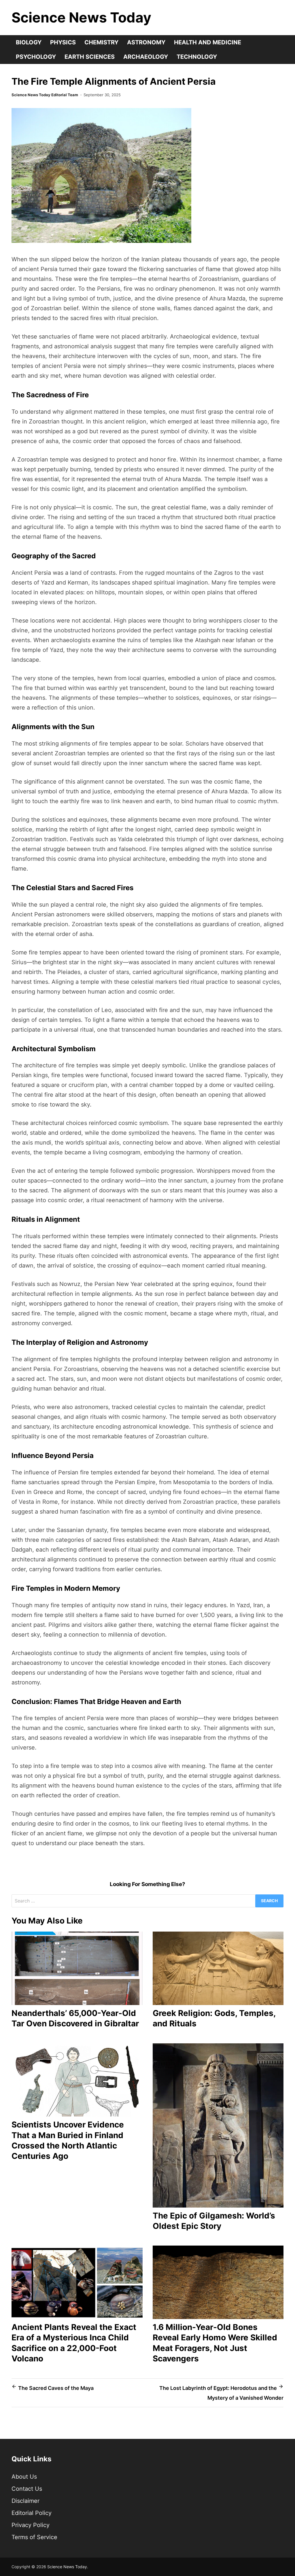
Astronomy (146, 42)
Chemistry (101, 42)
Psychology (36, 57)
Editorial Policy (32, 2513)
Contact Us (27, 2489)
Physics (63, 42)
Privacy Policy (31, 2525)
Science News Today (81, 17)
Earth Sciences (90, 57)
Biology (29, 42)
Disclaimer (25, 2501)
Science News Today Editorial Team (45, 95)
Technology (197, 57)
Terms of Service (34, 2537)
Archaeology (146, 57)
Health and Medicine (208, 42)
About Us (24, 2477)
